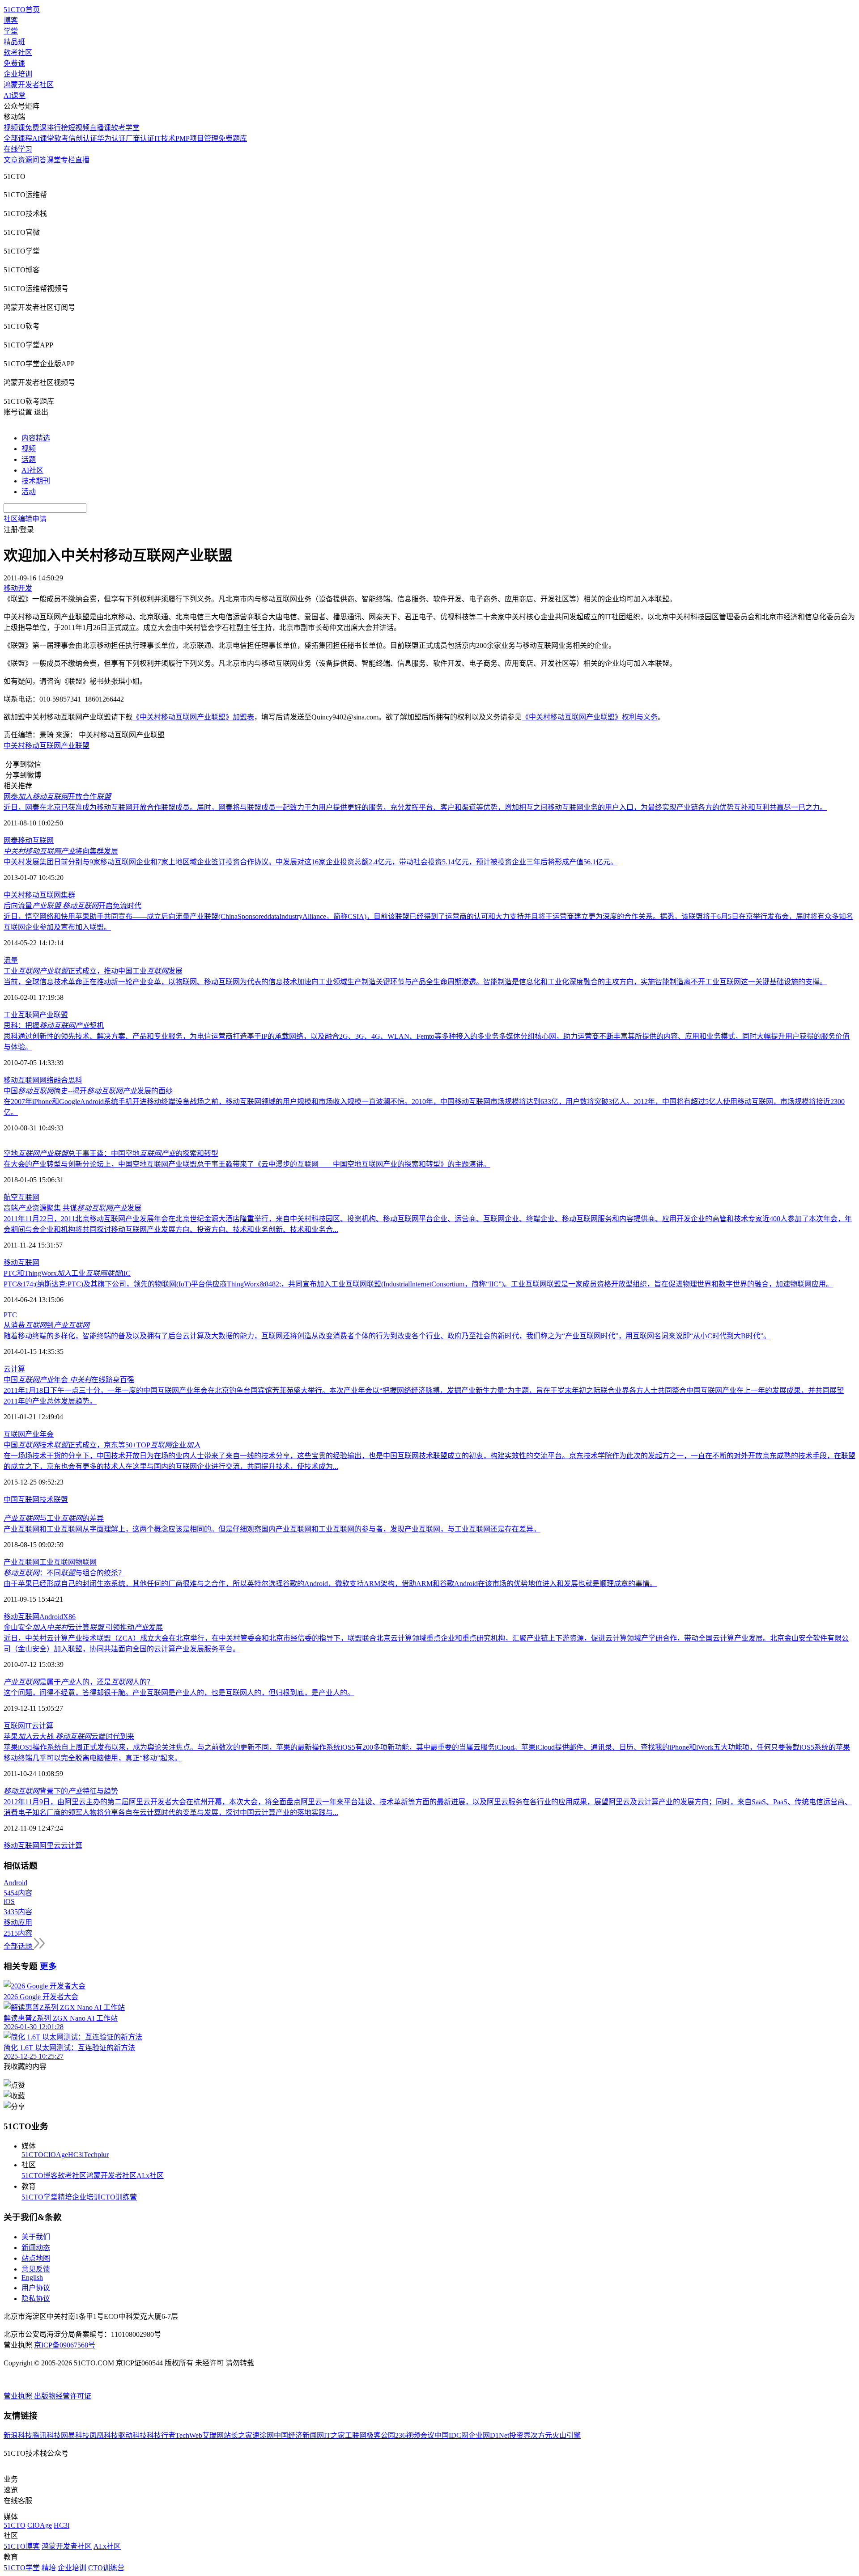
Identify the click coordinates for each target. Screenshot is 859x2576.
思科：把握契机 (54, 1026)
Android (51, 1617)
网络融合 (54, 1080)
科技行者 (161, 2435)
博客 (11, 20)
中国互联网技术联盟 (36, 1499)
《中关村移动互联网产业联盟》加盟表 (193, 717)
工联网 (356, 2435)
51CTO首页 (22, 10)
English (32, 2278)
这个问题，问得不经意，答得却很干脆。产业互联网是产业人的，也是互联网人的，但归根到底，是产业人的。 (179, 1693)
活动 (29, 492)
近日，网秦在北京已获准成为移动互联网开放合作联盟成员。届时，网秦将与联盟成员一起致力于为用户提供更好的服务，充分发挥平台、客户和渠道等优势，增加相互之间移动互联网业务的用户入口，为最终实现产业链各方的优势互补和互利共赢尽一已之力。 (415, 807)
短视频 (79, 128)
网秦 (11, 840)
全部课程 (18, 138)
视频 (29, 449)
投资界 (520, 2435)
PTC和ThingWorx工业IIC (67, 1273)
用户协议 (36, 2288)
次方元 (541, 2435)
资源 (25, 160)
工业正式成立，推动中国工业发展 (93, 971)
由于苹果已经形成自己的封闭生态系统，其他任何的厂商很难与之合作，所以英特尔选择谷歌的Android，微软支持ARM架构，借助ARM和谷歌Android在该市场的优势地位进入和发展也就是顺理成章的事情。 (330, 1584)
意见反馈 (36, 2269)
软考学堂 (125, 128)
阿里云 (50, 1846)
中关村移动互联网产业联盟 (47, 746)
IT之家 (334, 2435)
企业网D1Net (489, 2435)
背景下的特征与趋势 (61, 1791)
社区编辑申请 (25, 519)
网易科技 (75, 2435)
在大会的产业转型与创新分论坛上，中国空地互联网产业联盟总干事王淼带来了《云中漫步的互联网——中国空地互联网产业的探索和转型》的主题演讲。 (247, 1164)
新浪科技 (18, 2435)
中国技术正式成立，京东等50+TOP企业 (102, 1445)
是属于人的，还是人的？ (79, 1682)
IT (28, 1726)
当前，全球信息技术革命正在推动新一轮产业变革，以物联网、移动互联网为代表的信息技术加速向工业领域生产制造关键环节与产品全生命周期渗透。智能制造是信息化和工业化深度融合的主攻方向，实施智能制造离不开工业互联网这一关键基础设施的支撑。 (415, 982)
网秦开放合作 (57, 797)
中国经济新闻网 (299, 2435)
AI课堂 (15, 95)
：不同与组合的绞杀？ (64, 1573)
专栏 (68, 160)
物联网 (86, 1562)
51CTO (32, 2155)
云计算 (14, 1369)
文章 (11, 160)
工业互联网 (57, 1562)
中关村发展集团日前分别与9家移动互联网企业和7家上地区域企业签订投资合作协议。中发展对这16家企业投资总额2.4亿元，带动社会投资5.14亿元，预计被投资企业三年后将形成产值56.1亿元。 (310, 862)
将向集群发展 (61, 851)
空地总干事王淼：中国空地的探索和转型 (111, 1153)
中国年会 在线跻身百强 (69, 1380)
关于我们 (36, 2237)
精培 (65, 2197)
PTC (10, 1315)
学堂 (11, 31)
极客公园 (381, 2435)
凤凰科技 (104, 2435)
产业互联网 (21, 1562)
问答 (39, 160)
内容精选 (36, 438)
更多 (48, 1966)
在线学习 (18, 149)
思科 (75, 1080)
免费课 (14, 63)
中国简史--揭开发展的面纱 (88, 1091)
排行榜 (57, 128)
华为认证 (111, 138)
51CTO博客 (40, 2176)
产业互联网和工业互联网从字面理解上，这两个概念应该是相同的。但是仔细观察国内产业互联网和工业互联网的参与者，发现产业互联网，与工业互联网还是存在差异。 (272, 1529)
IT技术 (165, 138)
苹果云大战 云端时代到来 (69, 1736)
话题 (29, 459)
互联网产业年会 (29, 1434)
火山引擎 (566, 2435)
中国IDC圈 (451, 2435)
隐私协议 (36, 2299)
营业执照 (19, 2396)
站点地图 (36, 2258)
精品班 (14, 42)
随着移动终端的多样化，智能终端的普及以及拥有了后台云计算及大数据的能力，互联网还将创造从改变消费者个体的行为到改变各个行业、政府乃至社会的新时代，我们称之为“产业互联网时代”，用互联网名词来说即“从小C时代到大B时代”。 (387, 1336)
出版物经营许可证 (63, 2396)
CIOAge (56, 2155)
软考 (61, 138)
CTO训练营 (119, 2197)
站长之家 (238, 2435)
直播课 (100, 128)
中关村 (14, 895)
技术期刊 (36, 481)
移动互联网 (36, 840)
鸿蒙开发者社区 (29, 85)
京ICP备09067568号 (65, 2345)
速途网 (263, 2435)
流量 (11, 960)
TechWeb (189, 2435)
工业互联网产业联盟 (36, 1015)
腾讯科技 (47, 2435)
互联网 (29, 1197)
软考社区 (18, 53)
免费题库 (233, 138)
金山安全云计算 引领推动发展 (83, 1627)
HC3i (76, 2155)
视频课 (14, 128)
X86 (69, 1617)
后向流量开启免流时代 (72, 906)
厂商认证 (140, 138)
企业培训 (18, 74)
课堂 (54, 160)
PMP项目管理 (197, 138)
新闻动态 (36, 2248)
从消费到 (47, 1325)
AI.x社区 (150, 2176)
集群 (68, 895)
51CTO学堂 (40, 2197)
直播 (82, 160)
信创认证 (83, 138)
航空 (11, 1197)
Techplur (96, 2155)
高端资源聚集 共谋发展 (72, 1208)
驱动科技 (132, 2435)
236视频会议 (415, 2435)
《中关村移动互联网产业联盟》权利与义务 (590, 717)
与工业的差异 (54, 1518)
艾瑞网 (213, 2435)
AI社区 (32, 470)
